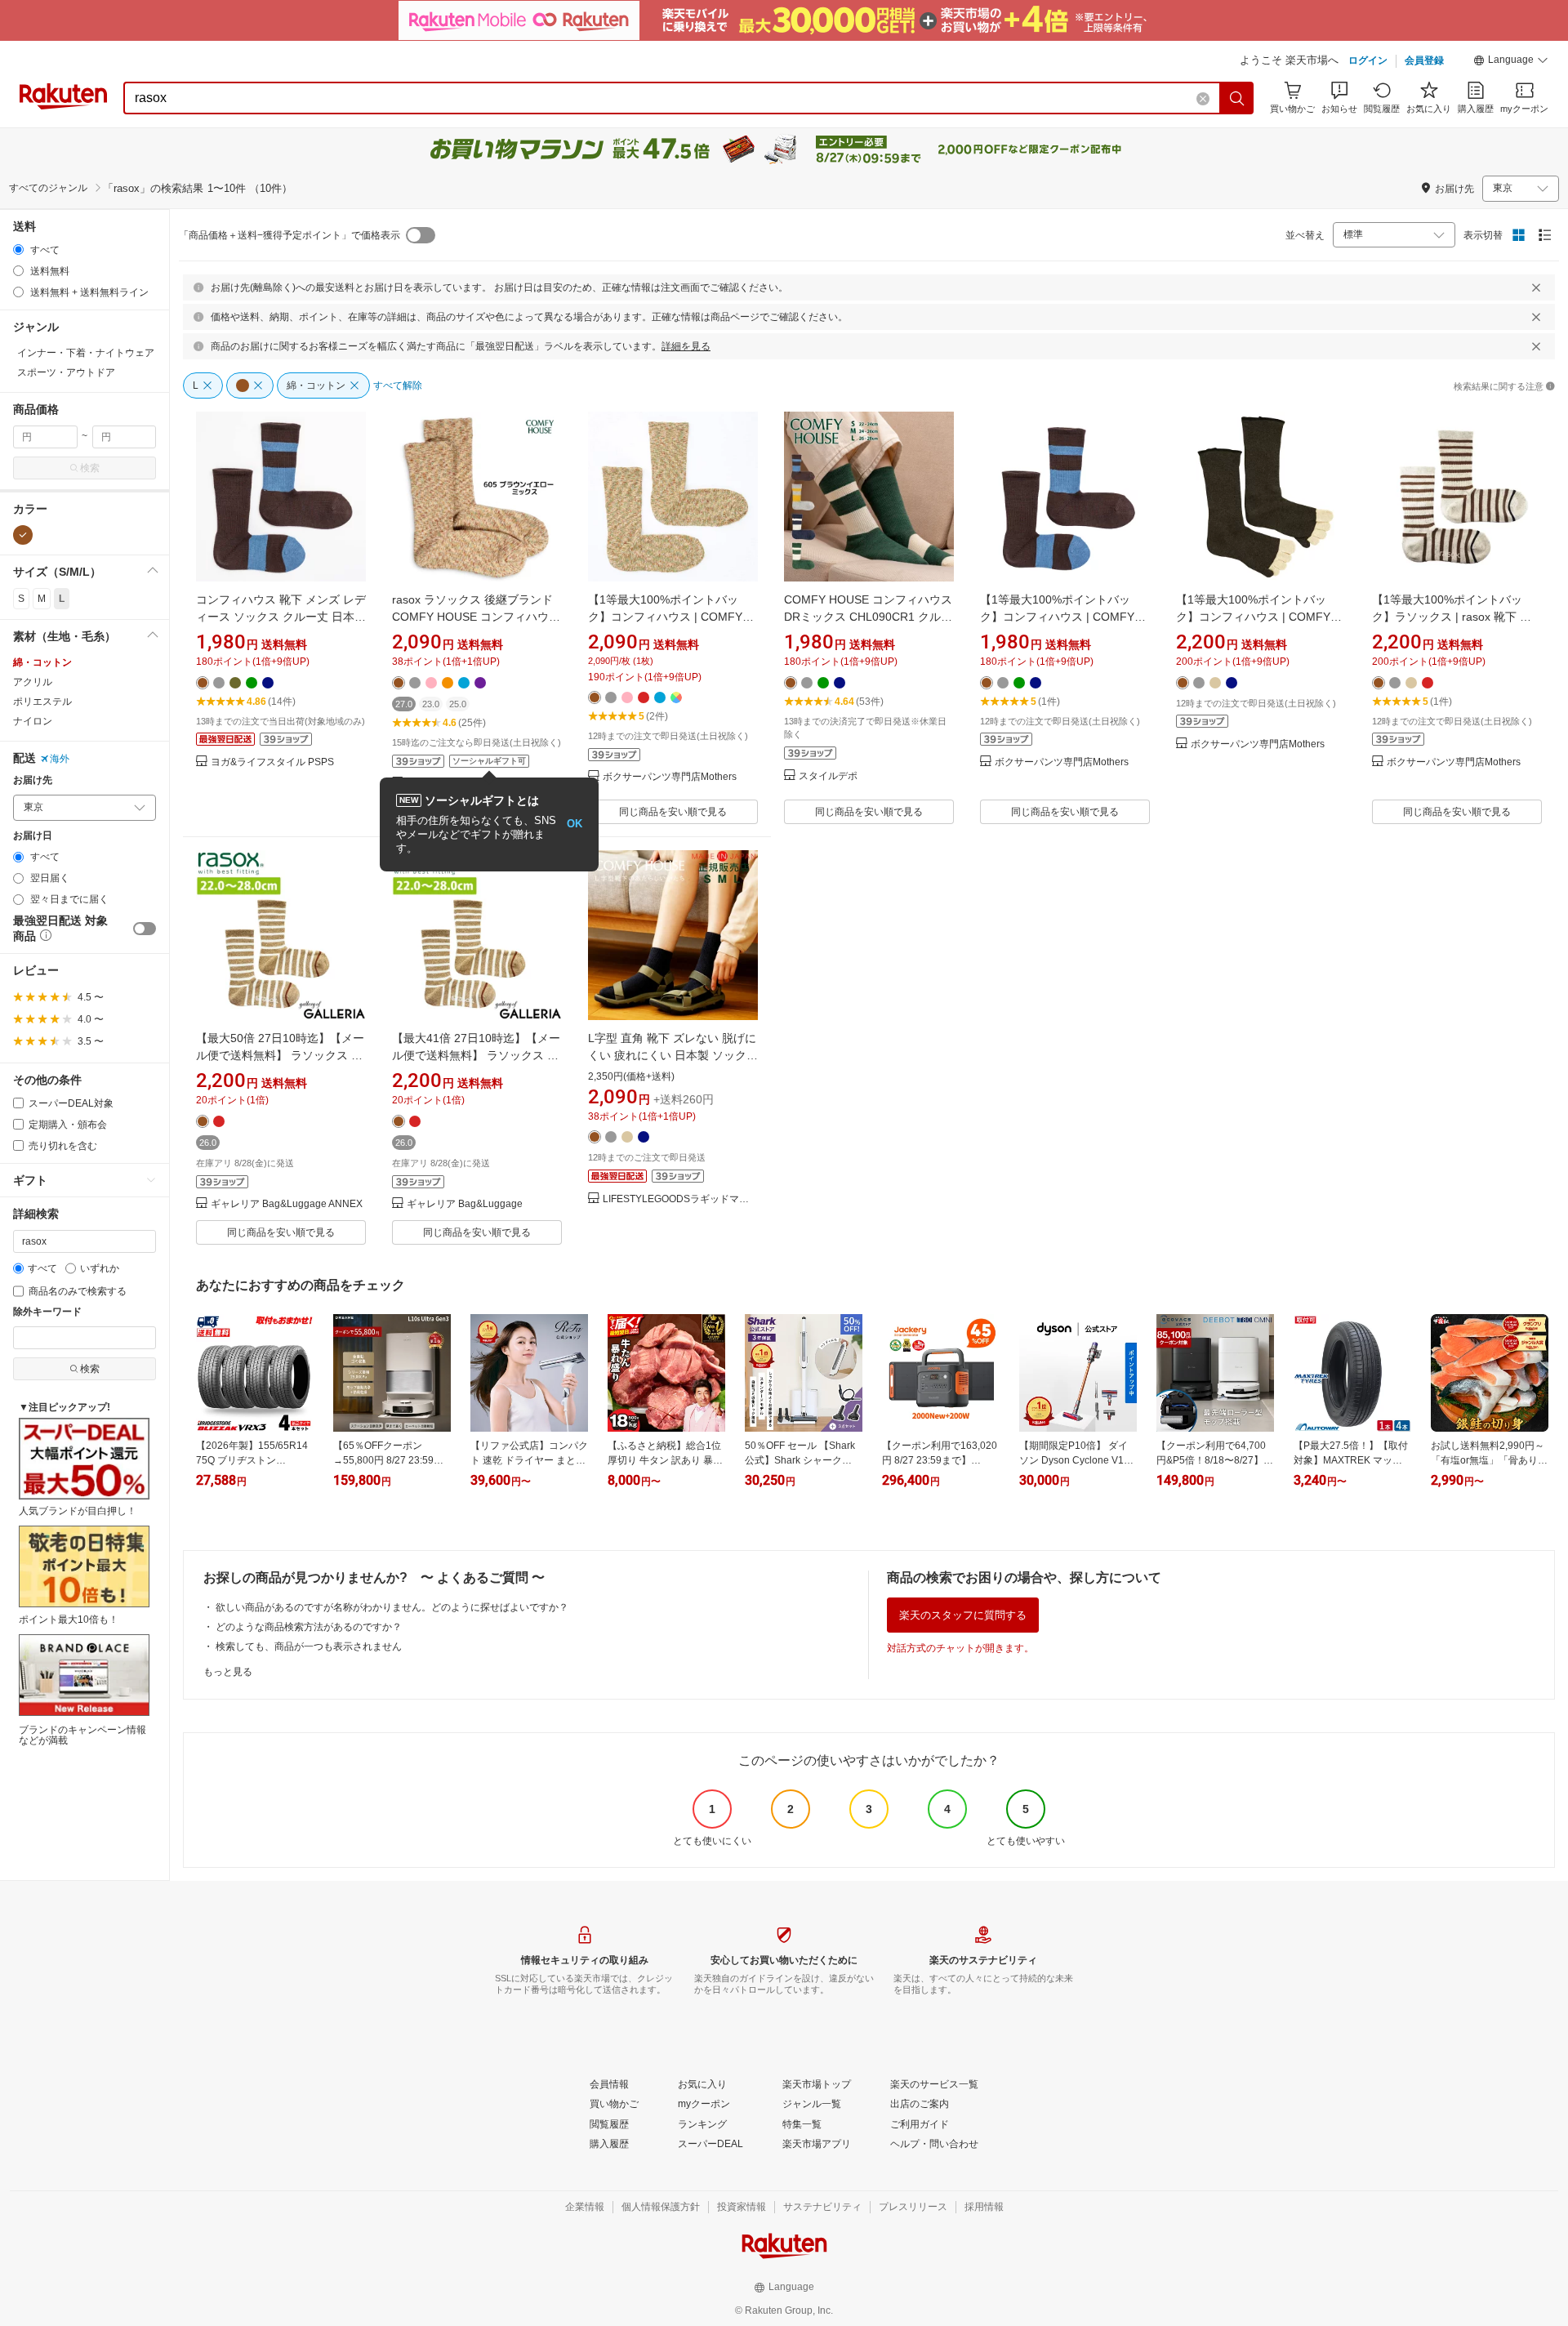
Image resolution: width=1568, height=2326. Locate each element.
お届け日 (33, 836)
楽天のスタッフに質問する (963, 1615)
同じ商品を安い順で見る (673, 812)
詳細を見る (686, 346)
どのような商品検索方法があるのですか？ (309, 1627)
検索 (90, 468)
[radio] (18, 250)
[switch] (145, 929)
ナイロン (33, 721)
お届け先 (33, 780)
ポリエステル (42, 702)
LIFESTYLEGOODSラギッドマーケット (680, 1199)
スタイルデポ (828, 776)
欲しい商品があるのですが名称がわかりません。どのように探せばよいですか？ (392, 1607)
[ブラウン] (23, 535)
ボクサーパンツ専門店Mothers (670, 777)
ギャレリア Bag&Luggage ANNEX (287, 1204)
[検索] (1237, 98)
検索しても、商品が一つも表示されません (309, 1646)
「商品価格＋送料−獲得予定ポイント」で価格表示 (290, 235)
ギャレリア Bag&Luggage (465, 1204)
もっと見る (228, 1672)
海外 (60, 759)
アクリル (33, 682)
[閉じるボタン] (1536, 287)
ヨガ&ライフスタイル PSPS (272, 762)
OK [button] (575, 824)
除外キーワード (47, 1312)
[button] (1511, 62)
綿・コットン (42, 662)
